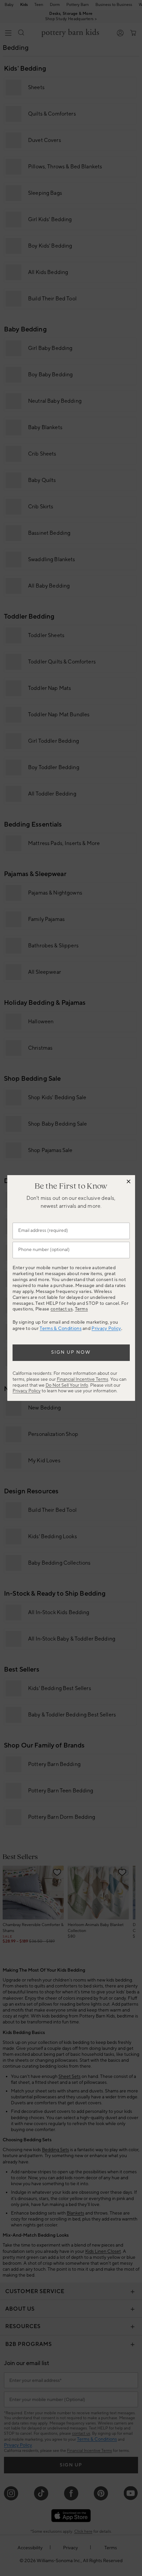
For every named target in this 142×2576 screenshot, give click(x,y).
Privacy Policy (106, 1329)
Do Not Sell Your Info (67, 1385)
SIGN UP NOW (71, 1352)
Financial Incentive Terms (83, 1379)
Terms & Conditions (60, 1329)
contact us (62, 1309)
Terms (82, 1309)
